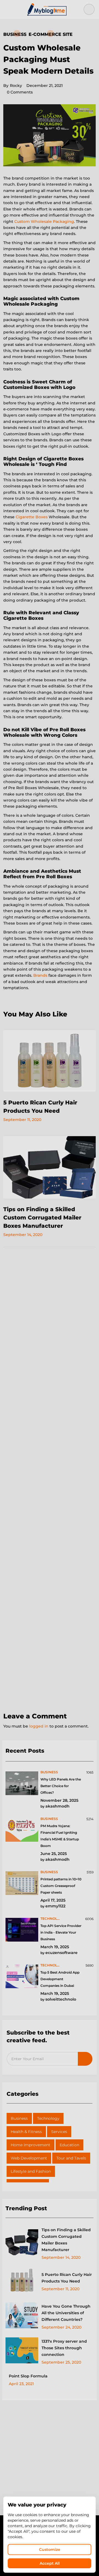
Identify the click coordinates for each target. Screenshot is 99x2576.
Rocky (13, 86)
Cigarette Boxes (32, 517)
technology (51, 1919)
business (49, 1772)
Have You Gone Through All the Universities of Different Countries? (66, 2313)
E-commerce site (51, 34)
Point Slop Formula (28, 2376)
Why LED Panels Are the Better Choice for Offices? (61, 1786)
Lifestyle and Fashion (31, 2171)
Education (69, 2145)
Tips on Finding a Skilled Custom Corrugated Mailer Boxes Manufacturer (42, 1218)
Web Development (29, 2158)
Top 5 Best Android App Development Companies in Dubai (60, 1979)
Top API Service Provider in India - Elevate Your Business (61, 1932)
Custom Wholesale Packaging (44, 221)
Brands (40, 975)
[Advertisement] (50, 1480)
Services (59, 2132)
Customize (50, 2550)
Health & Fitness (26, 2132)
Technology (48, 2118)
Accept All (50, 2563)
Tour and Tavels (71, 2158)
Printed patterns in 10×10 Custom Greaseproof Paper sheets (61, 1886)
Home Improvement (31, 2145)
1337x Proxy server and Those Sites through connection (64, 2348)
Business (15, 34)
